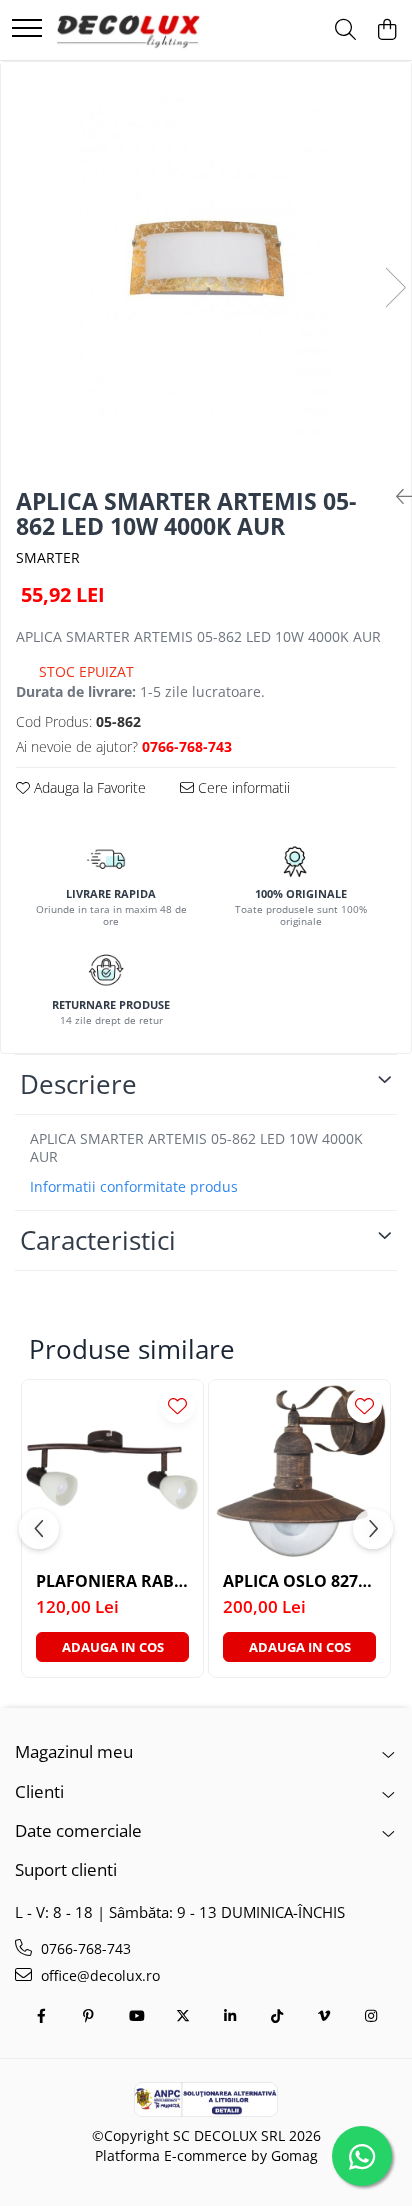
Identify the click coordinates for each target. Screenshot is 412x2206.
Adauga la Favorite (88, 787)
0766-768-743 (84, 1948)
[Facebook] (42, 2016)
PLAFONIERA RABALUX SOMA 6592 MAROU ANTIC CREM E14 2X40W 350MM (112, 1581)
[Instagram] (371, 2016)
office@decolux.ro (98, 1975)
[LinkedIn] (230, 2016)
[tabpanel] (206, 267)
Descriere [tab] (78, 1084)
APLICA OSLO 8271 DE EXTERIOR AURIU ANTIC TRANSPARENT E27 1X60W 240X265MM (299, 1581)
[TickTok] (277, 2016)
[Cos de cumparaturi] (386, 30)
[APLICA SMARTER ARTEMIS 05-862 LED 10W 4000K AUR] (206, 267)
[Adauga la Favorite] (177, 1405)
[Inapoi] (396, 496)
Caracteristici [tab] (98, 1240)
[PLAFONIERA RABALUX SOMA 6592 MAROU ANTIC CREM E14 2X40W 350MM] (112, 1470)
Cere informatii (242, 787)
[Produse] (27, 29)
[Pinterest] (89, 2016)
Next (395, 287)
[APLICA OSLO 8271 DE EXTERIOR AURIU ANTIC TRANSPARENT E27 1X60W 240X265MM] (299, 1470)
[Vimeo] (324, 2016)
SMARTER (48, 557)
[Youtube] (136, 2016)
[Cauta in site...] (345, 30)
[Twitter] (183, 2016)
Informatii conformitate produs (134, 1187)
